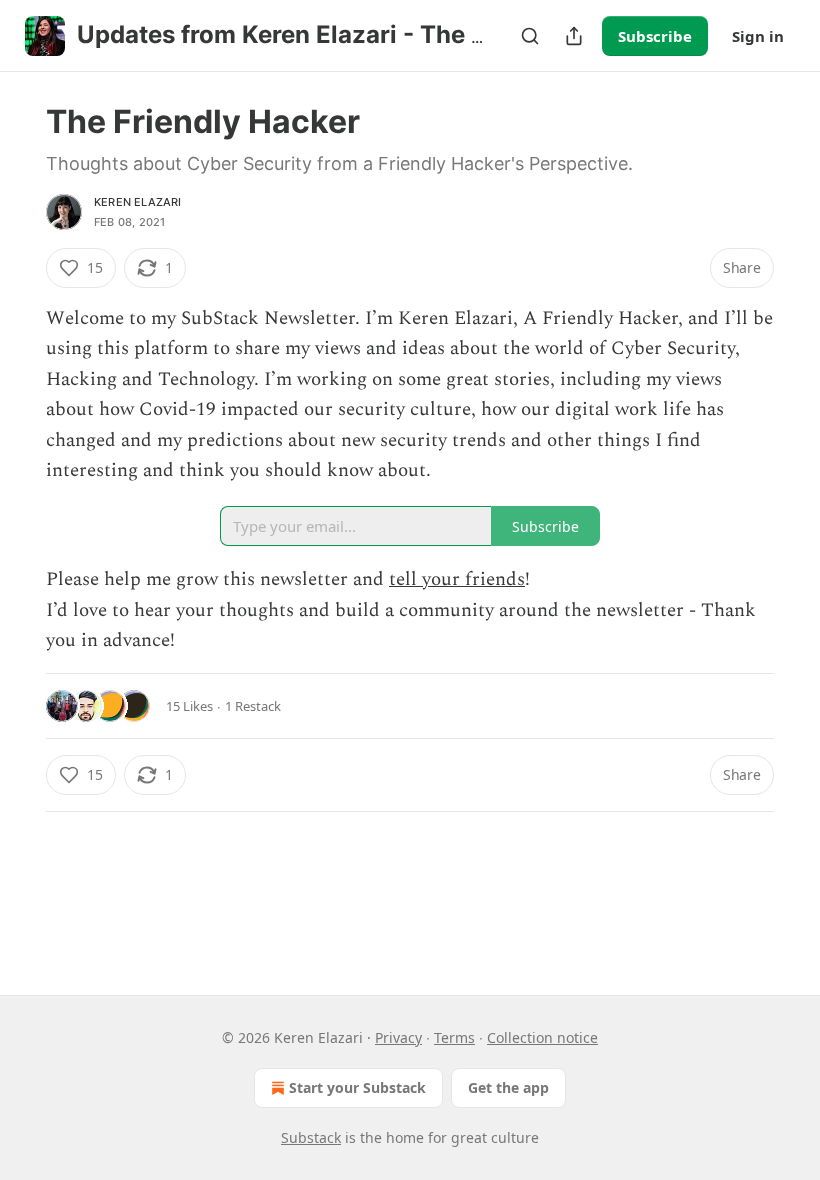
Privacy (398, 1037)
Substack (311, 1137)
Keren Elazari (138, 202)
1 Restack (253, 706)
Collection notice (542, 1037)
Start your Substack (357, 1087)
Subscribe (655, 36)
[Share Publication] (574, 36)
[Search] (530, 36)
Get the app (508, 1087)
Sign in (758, 36)
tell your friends (457, 579)
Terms (454, 1037)
